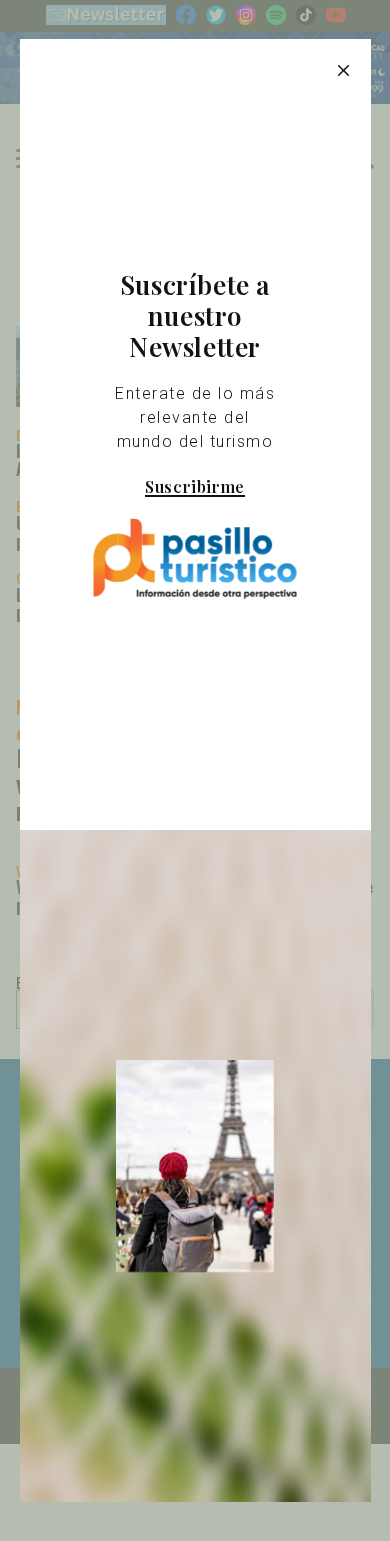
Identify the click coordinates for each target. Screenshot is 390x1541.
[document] (195, 770)
